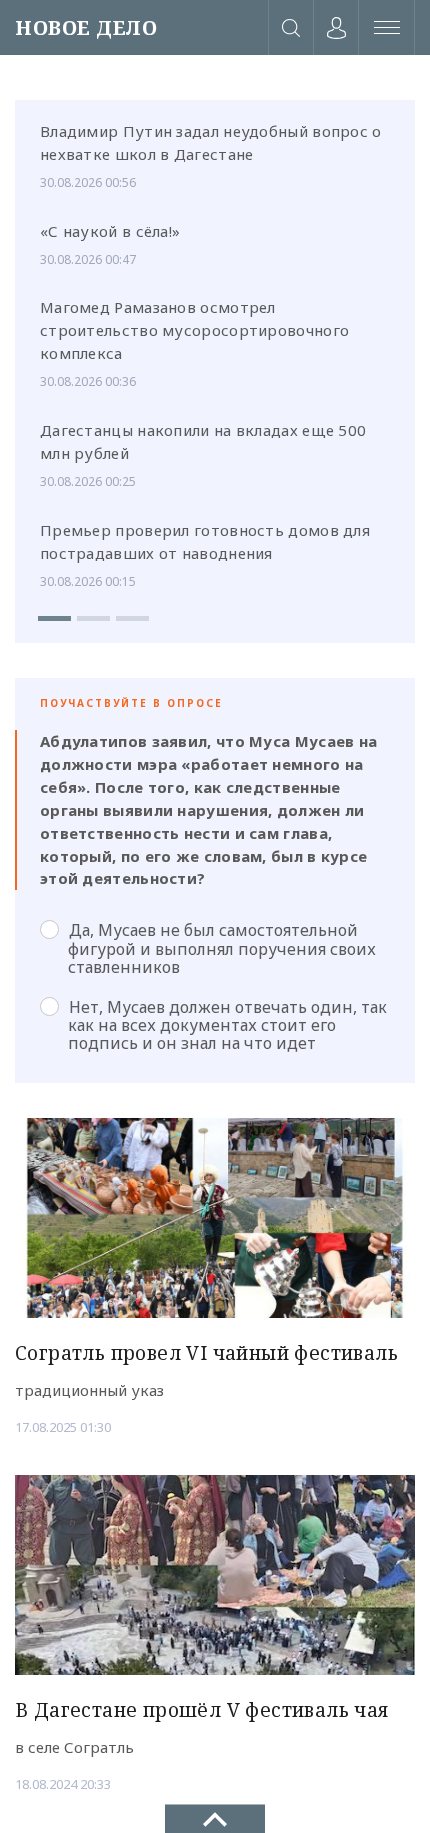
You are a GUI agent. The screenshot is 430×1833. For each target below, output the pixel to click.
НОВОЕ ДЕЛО (86, 27)
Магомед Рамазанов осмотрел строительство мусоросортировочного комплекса (194, 330)
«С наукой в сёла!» (110, 231)
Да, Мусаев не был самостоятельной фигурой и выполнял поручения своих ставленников (222, 948)
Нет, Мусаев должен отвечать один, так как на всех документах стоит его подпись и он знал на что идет (227, 1025)
